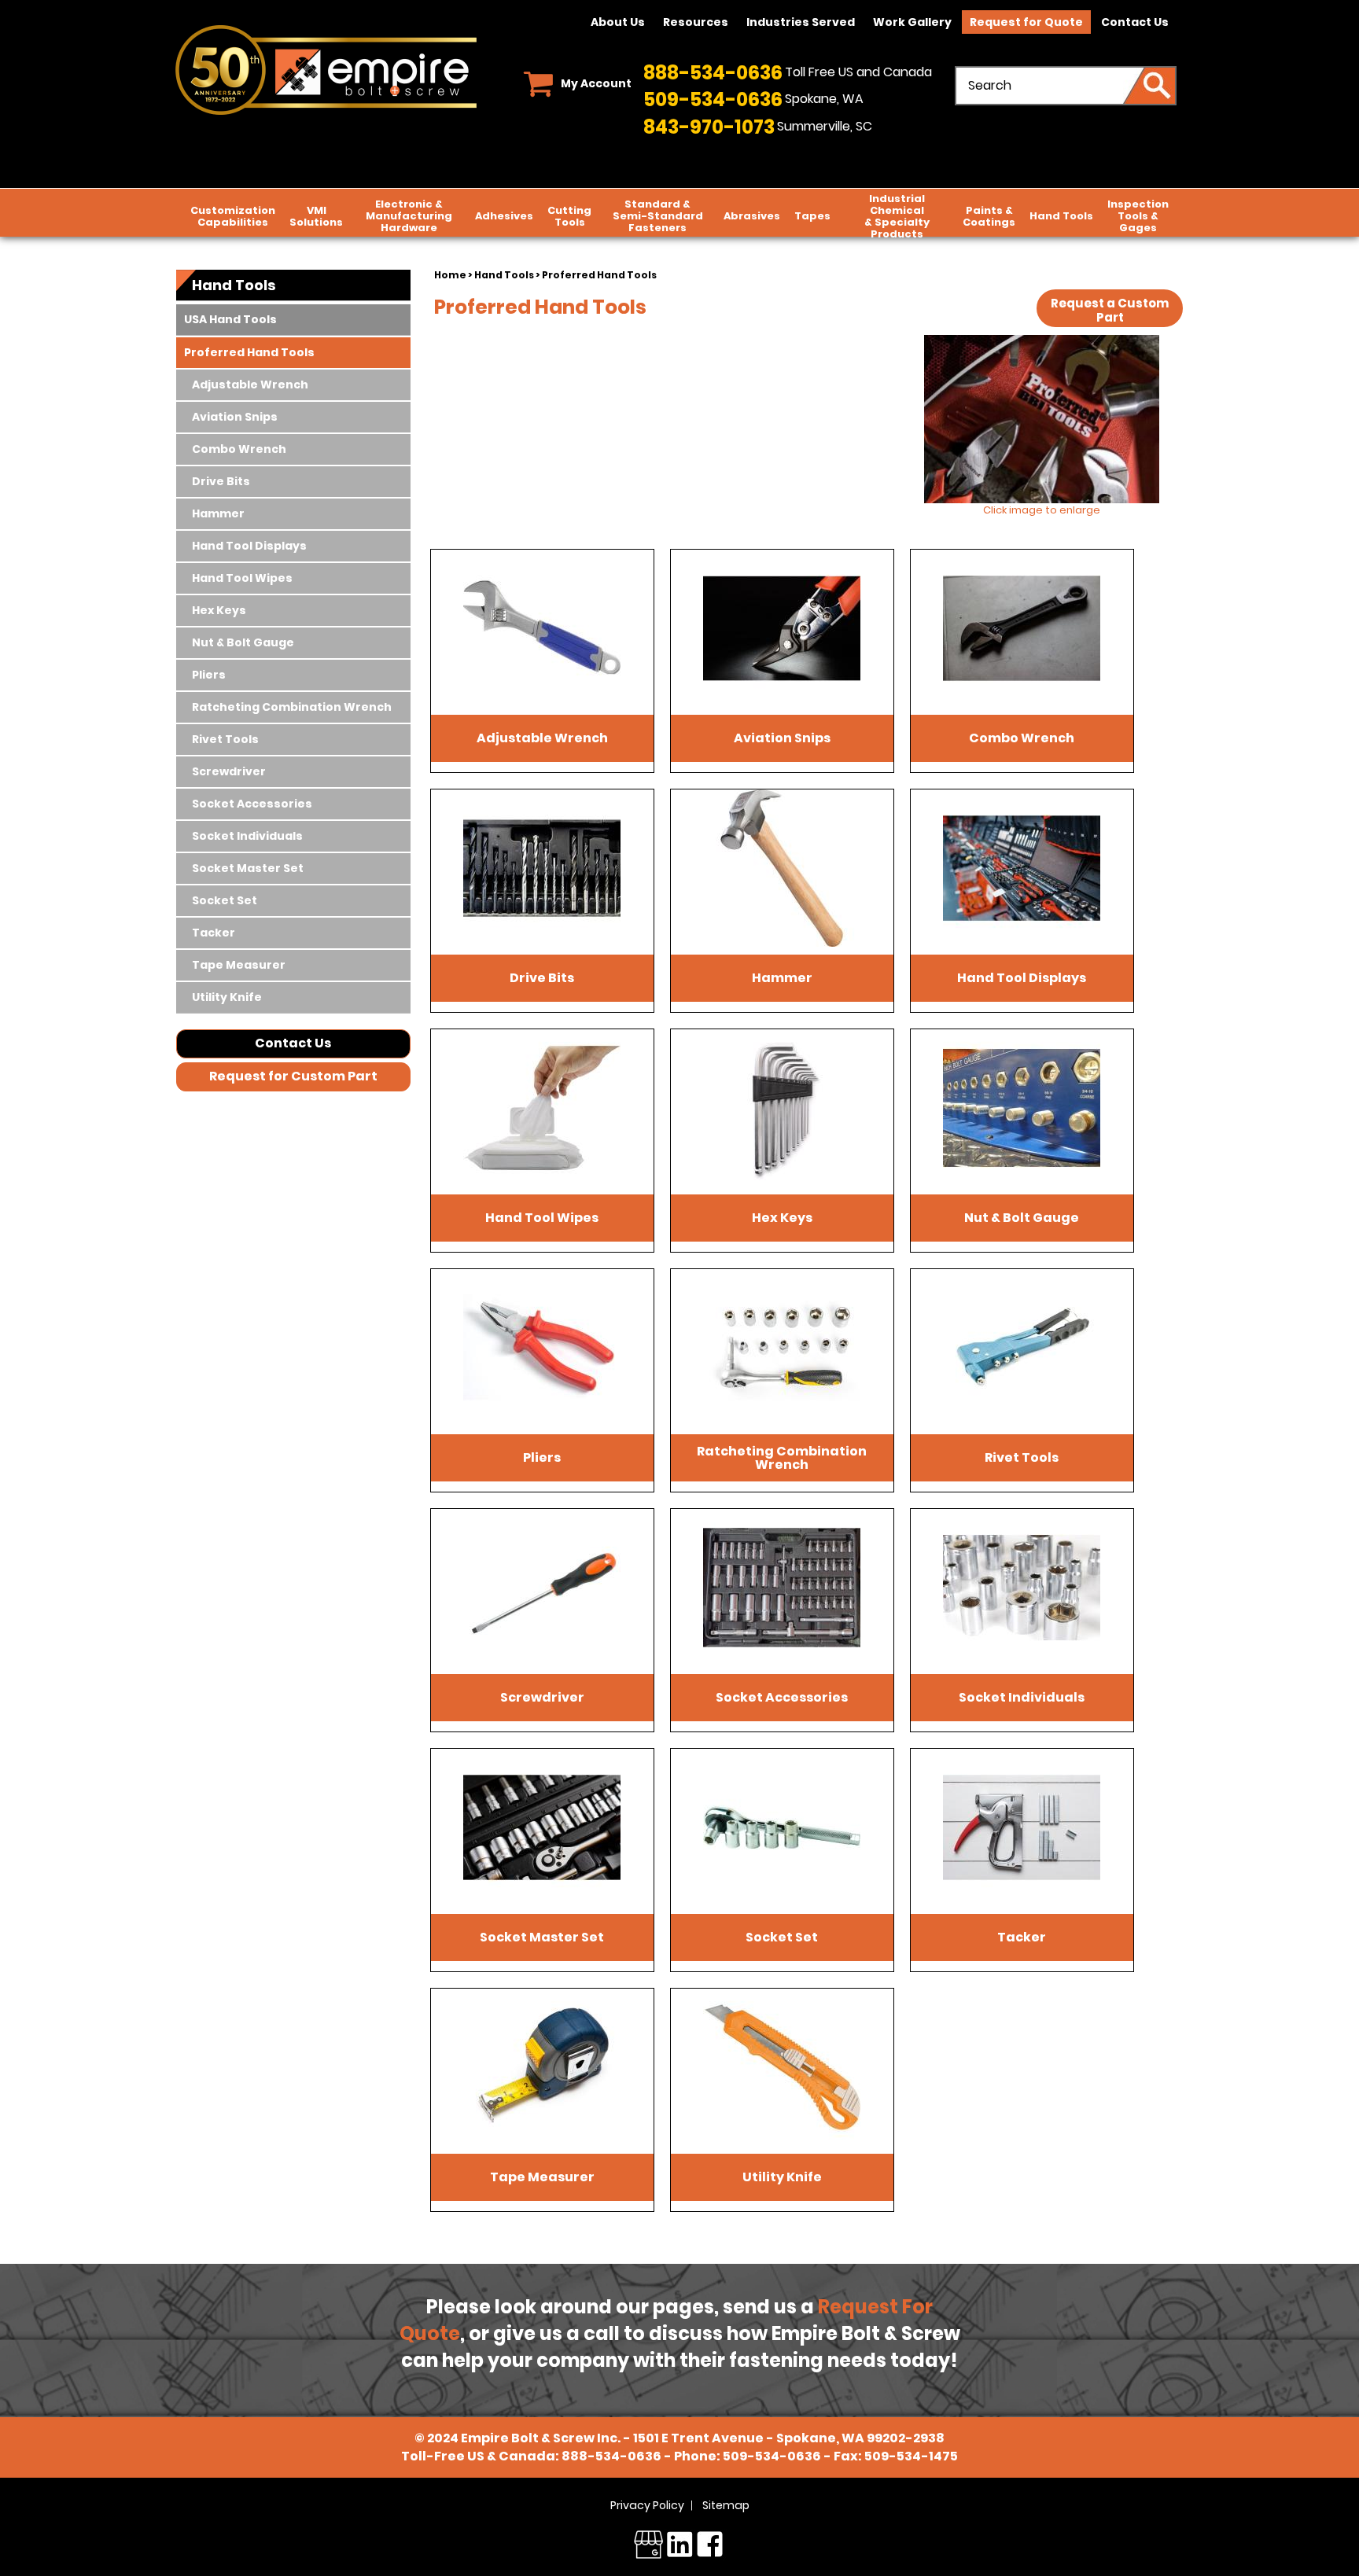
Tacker (214, 933)
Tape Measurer (239, 965)
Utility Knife (227, 997)
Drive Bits (221, 481)
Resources (696, 22)
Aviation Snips (235, 417)
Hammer (218, 513)
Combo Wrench (239, 449)
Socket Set (225, 900)
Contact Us (1135, 22)
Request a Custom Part (1110, 310)
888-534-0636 (713, 73)
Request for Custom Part (293, 1076)
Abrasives (752, 216)
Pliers (209, 675)
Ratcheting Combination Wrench (292, 707)
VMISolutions (316, 216)
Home (450, 275)
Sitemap (726, 2505)
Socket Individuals (247, 836)
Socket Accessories (252, 804)
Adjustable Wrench (250, 385)
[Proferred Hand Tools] (1041, 419)
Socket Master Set (248, 868)
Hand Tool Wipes (242, 578)
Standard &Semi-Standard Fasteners (658, 216)
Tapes (812, 216)
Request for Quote (1026, 22)
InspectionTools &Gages (1138, 216)
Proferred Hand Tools (249, 352)
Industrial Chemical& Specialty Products (897, 216)
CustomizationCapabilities (233, 216)
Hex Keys (219, 610)
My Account (596, 83)
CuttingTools (569, 216)
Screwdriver (229, 771)
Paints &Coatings (989, 216)
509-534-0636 (713, 99)
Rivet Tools (225, 739)
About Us (618, 22)
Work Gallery (912, 22)
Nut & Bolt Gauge (243, 642)
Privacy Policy (647, 2505)
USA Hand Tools (230, 319)
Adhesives (504, 216)
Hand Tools (1061, 216)
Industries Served (801, 22)
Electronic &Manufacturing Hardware (409, 216)
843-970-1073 (709, 127)
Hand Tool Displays (249, 546)
